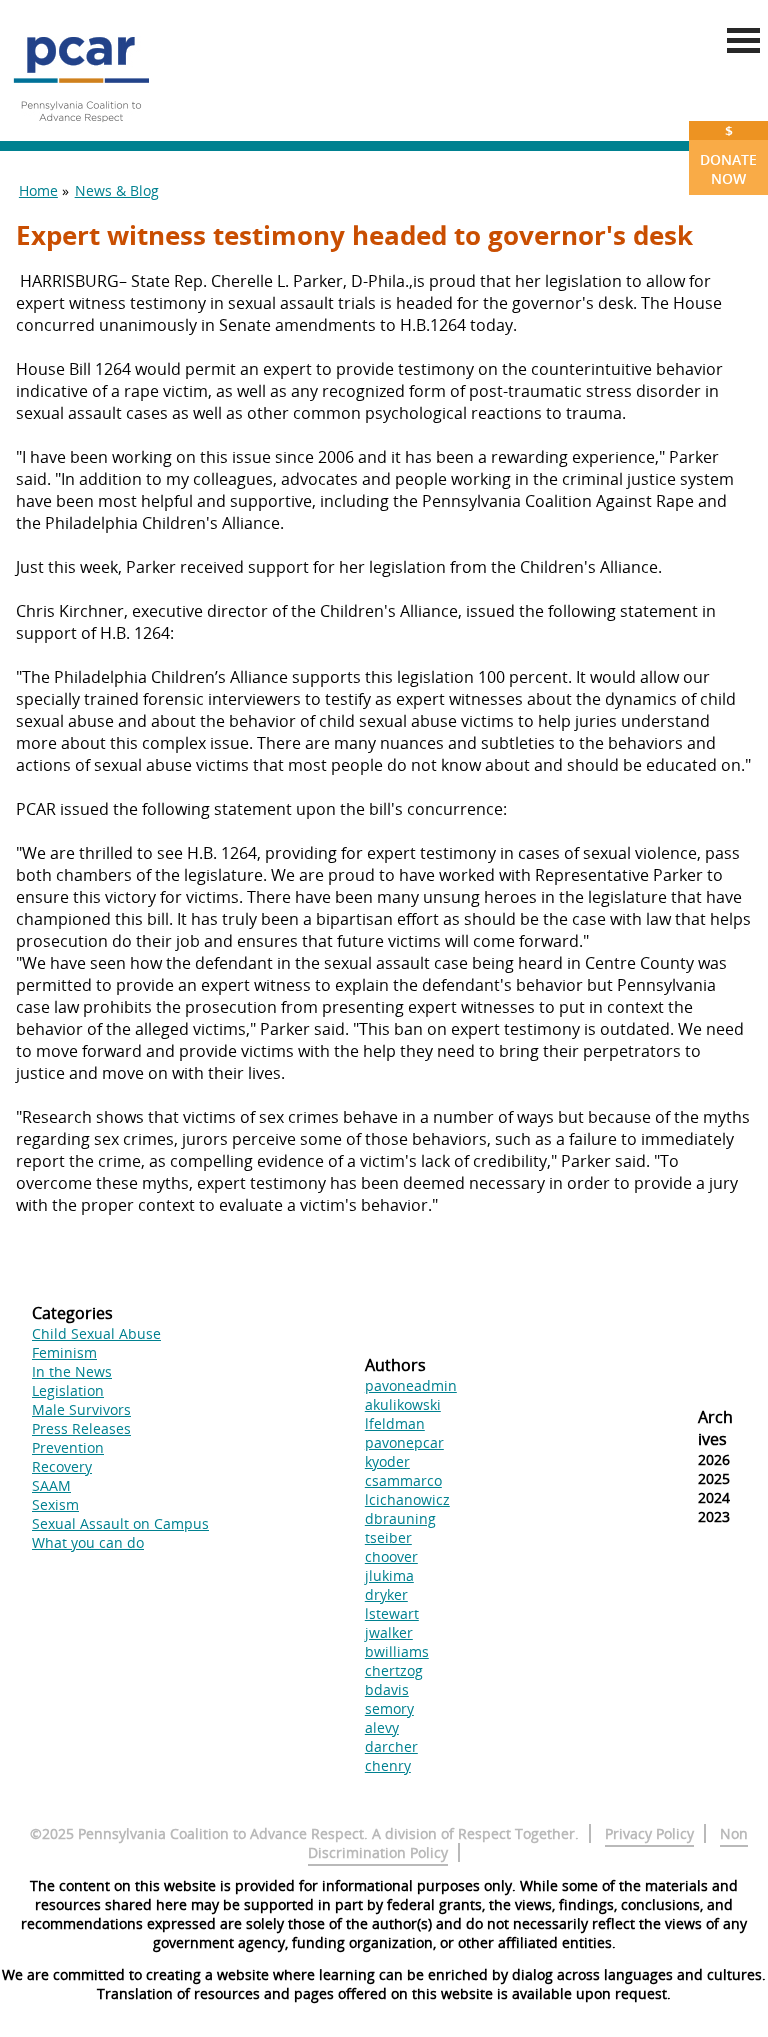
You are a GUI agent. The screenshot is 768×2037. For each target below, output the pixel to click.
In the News (72, 1371)
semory (389, 1708)
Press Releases (81, 1428)
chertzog (394, 1670)
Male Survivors (81, 1409)
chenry (388, 1765)
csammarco (403, 1480)
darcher (391, 1746)
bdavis (387, 1689)
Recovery (62, 1466)
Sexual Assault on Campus (120, 1523)
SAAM (51, 1485)
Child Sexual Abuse (96, 1333)
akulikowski (403, 1404)
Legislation (68, 1390)
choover (391, 1556)
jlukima (389, 1575)
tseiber (388, 1537)
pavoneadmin (411, 1385)
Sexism (55, 1504)
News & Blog (117, 190)
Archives (715, 1428)
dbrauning (400, 1518)
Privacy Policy (649, 1833)
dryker (386, 1594)
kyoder (387, 1461)
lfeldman (395, 1423)
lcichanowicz (407, 1499)
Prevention (68, 1447)
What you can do (88, 1542)
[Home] (81, 130)
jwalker (389, 1632)
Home (38, 190)
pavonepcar (404, 1442)
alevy (382, 1727)
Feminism (64, 1352)
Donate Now (728, 154)
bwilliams (397, 1651)
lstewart (392, 1613)
